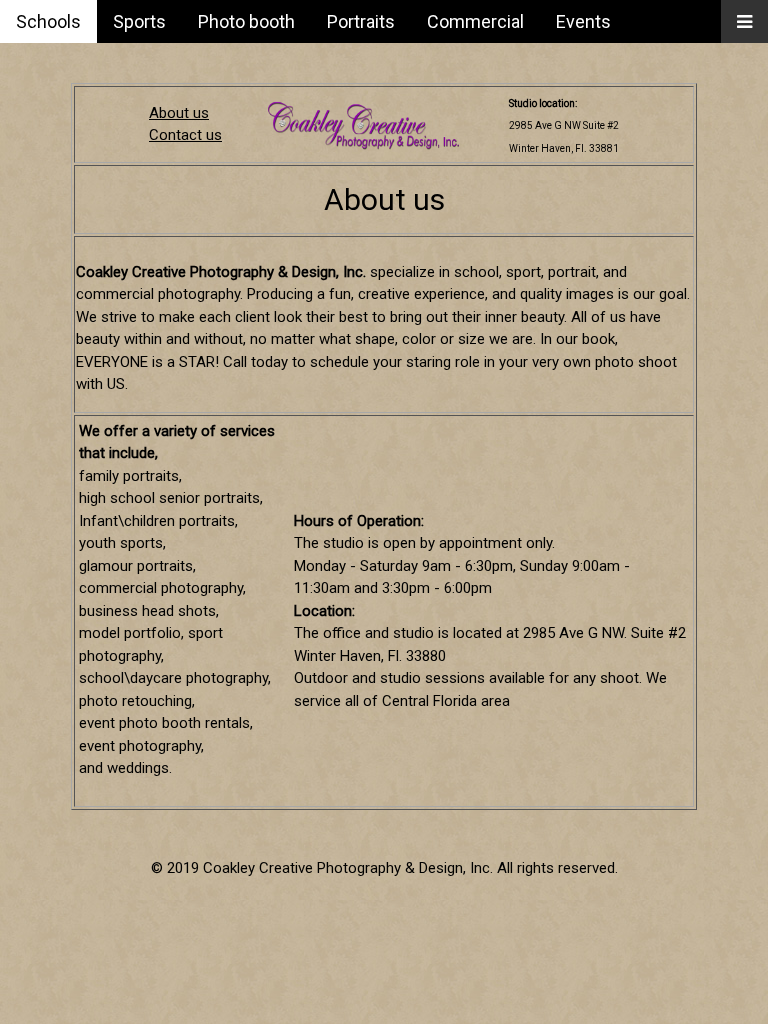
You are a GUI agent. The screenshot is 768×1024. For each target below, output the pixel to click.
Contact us (185, 135)
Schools (48, 21)
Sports (139, 21)
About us (179, 113)
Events (583, 21)
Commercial (475, 21)
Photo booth (246, 21)
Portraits (361, 21)
